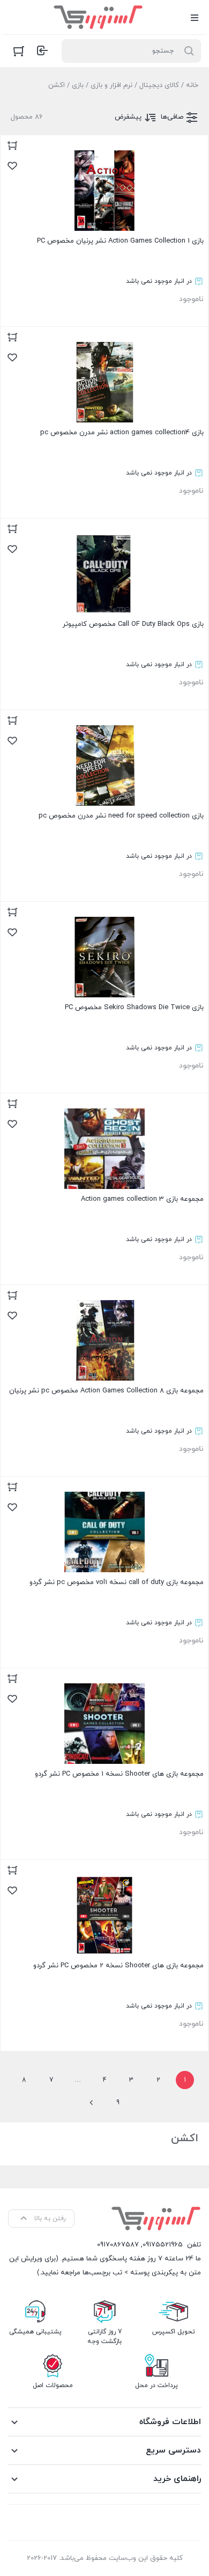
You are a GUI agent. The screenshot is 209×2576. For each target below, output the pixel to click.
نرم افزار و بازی (111, 85)
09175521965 (163, 2245)
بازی (78, 85)
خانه (192, 85)
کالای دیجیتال (159, 85)
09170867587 (118, 2245)
